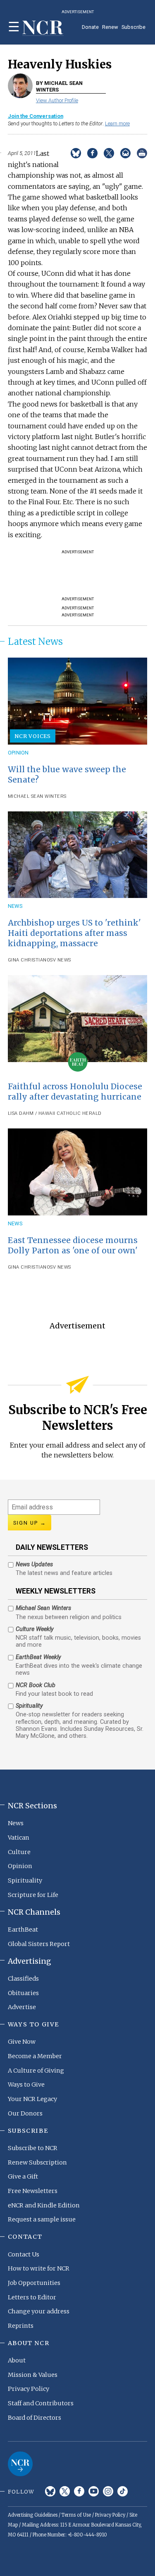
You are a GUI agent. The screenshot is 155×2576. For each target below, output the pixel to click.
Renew (110, 27)
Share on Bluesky (76, 153)
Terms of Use (76, 2515)
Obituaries (23, 1993)
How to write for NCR (39, 2268)
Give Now (22, 2042)
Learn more (117, 123)
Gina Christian (27, 960)
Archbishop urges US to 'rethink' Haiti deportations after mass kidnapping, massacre (74, 933)
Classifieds (23, 1979)
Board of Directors (35, 2418)
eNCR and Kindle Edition (44, 2205)
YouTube (94, 2491)
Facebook (79, 2491)
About (17, 2360)
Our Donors (25, 2113)
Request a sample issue (42, 2219)
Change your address (39, 2311)
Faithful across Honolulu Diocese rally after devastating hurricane (75, 1092)
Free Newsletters (33, 2191)
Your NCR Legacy (32, 2099)
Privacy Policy (29, 2389)
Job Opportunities (34, 2283)
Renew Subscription (37, 2162)
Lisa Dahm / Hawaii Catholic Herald (55, 1113)
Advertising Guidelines (33, 2515)
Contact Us (24, 2254)
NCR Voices (33, 736)
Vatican (19, 1838)
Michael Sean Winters (37, 796)
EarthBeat (23, 1930)
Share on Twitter (109, 153)
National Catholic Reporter (20, 2464)
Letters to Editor (32, 2297)
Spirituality (25, 1880)
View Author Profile (57, 100)
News (15, 906)
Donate (90, 27)
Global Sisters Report (39, 1944)
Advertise (22, 2007)
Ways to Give (26, 2085)
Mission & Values (33, 2375)
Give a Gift (23, 2176)
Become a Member (35, 2056)
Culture (19, 1852)
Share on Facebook (92, 153)
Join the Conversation (36, 116)
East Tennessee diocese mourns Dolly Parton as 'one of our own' (73, 1245)
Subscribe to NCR (33, 2148)
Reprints (21, 2326)
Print (142, 153)
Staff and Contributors (41, 2403)
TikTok (123, 2491)
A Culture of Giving (36, 2071)
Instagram (108, 2491)
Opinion (18, 753)
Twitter (65, 2491)
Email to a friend (125, 153)
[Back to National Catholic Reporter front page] (43, 28)
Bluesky (50, 2491)
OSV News (59, 960)
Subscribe (134, 27)
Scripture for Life (33, 1895)
